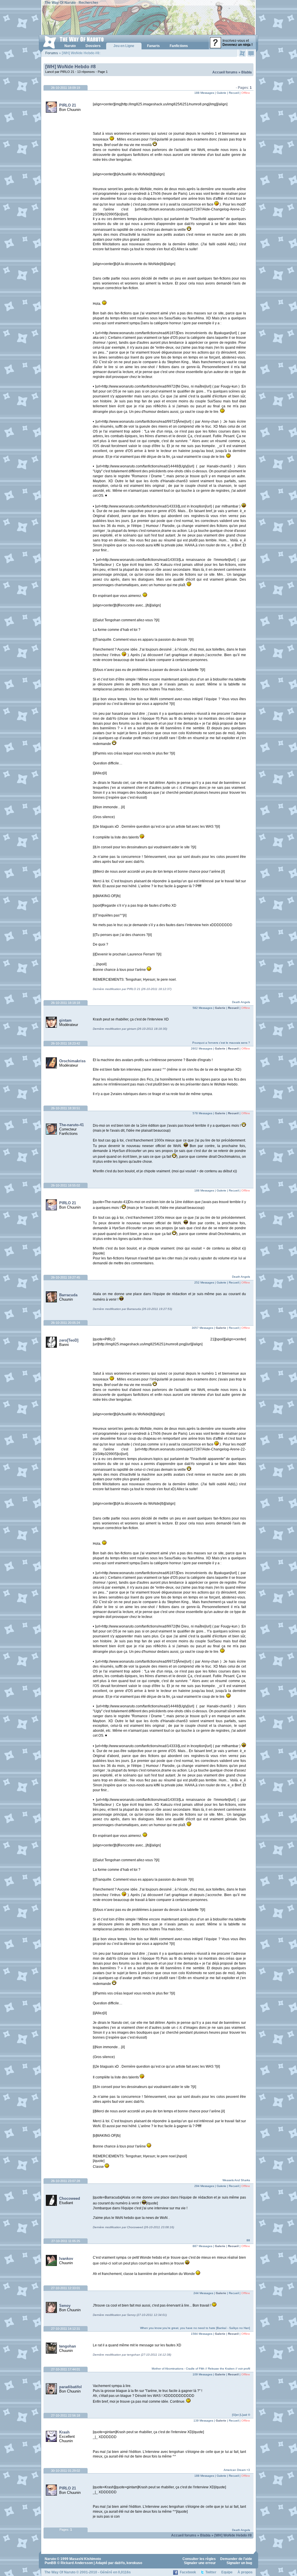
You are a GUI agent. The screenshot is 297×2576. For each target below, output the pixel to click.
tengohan (68, 2346)
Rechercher (88, 3)
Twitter (211, 2572)
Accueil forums (225, 72)
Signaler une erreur (200, 2563)
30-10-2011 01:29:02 (66, 2471)
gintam (65, 1020)
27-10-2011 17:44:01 (66, 2369)
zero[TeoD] (69, 1340)
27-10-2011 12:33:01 (66, 2288)
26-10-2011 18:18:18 (66, 1003)
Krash (64, 2432)
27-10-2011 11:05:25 (66, 2241)
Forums (52, 53)
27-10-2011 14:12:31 (66, 2329)
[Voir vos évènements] (242, 53)
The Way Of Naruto (60, 3)
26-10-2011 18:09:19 (66, 88)
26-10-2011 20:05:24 (66, 1323)
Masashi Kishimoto (85, 2559)
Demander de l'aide (236, 2559)
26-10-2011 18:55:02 (66, 1185)
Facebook (188, 2572)
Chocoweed (70, 2198)
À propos (245, 2572)
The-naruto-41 (71, 1125)
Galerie (220, 1008)
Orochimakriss (72, 1061)
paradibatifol (70, 2387)
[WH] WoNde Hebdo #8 (70, 67)
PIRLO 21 (68, 105)
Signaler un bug (239, 2563)
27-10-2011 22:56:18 (66, 2415)
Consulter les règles (199, 2559)
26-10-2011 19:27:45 (66, 1277)
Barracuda (68, 1295)
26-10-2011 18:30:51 (66, 1108)
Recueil (233, 1008)
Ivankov (66, 2259)
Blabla (247, 72)
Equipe (227, 2572)
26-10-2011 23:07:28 (66, 2181)
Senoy (65, 2306)
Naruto (50, 2559)
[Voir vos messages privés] (251, 53)
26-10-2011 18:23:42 (66, 1043)
